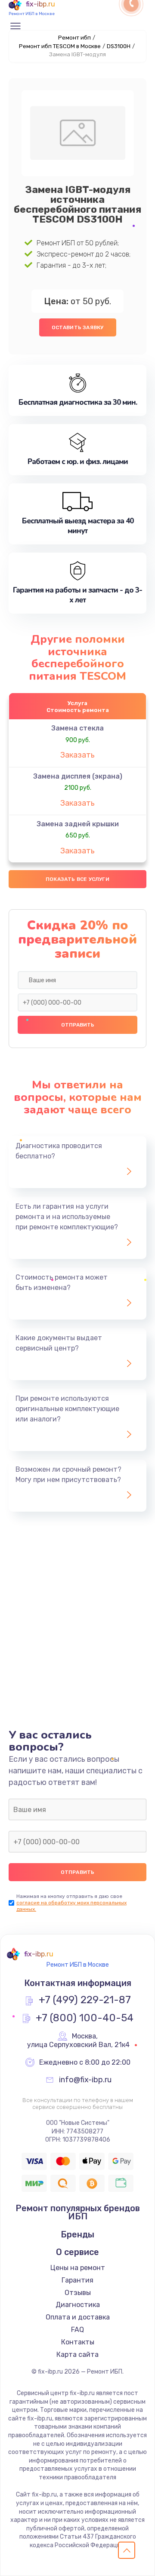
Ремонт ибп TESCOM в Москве (60, 46)
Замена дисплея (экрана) (78, 776)
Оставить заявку (78, 327)
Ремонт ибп (74, 38)
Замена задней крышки (78, 824)
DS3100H (119, 46)
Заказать (77, 755)
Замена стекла (77, 728)
